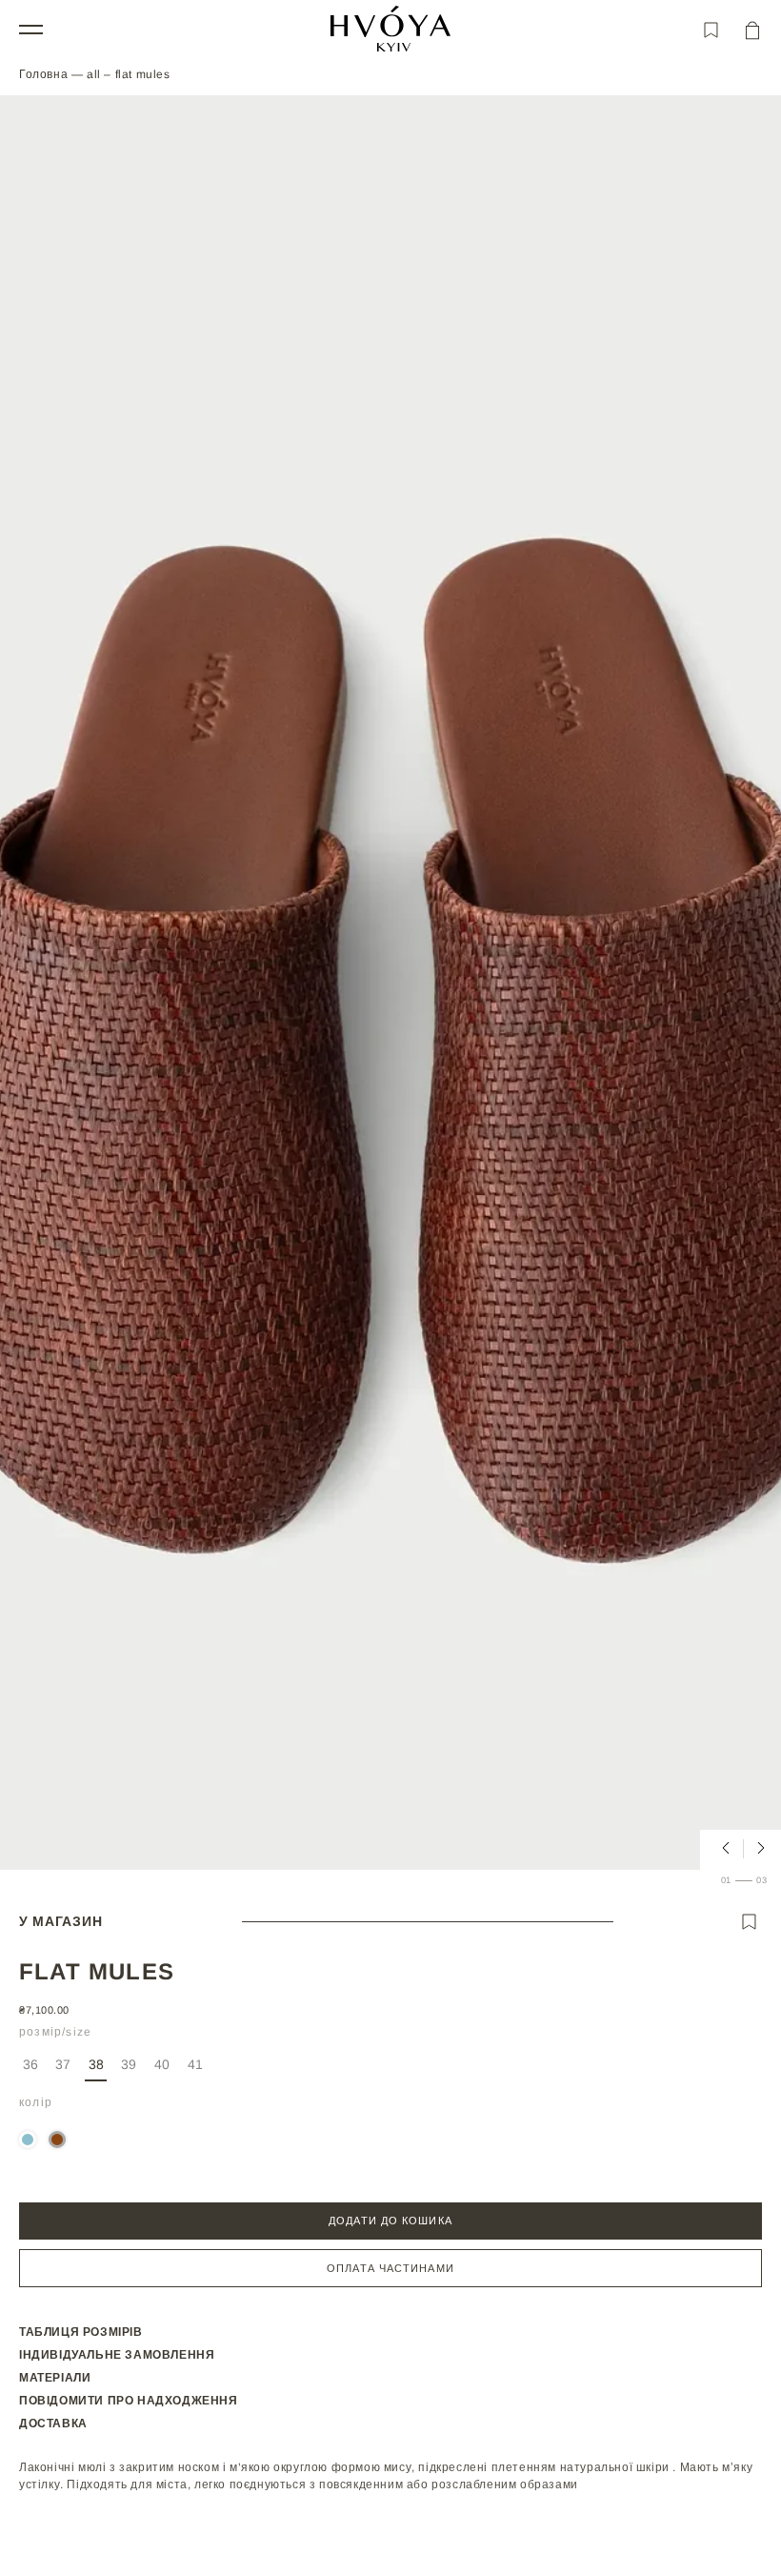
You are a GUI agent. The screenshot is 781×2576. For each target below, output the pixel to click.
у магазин (60, 1921)
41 (197, 2069)
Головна (43, 74)
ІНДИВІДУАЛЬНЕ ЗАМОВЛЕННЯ (117, 2355)
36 (32, 2069)
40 (163, 2069)
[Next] (755, 1849)
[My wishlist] (711, 30)
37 (65, 2069)
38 (96, 2064)
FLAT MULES (143, 74)
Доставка (53, 2424)
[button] (31, 29)
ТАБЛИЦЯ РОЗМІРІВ (81, 2332)
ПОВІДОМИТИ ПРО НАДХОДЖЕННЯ (129, 2401)
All (95, 74)
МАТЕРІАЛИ (55, 2378)
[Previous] (720, 1849)
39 (130, 2069)
